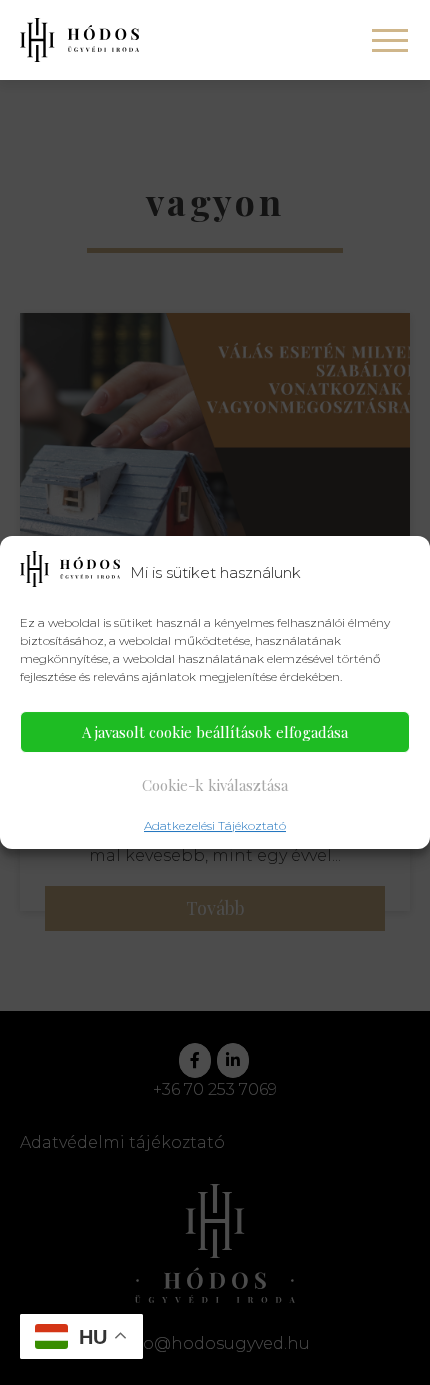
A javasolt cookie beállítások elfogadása (215, 732)
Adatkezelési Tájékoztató (215, 825)
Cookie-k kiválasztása (215, 785)
